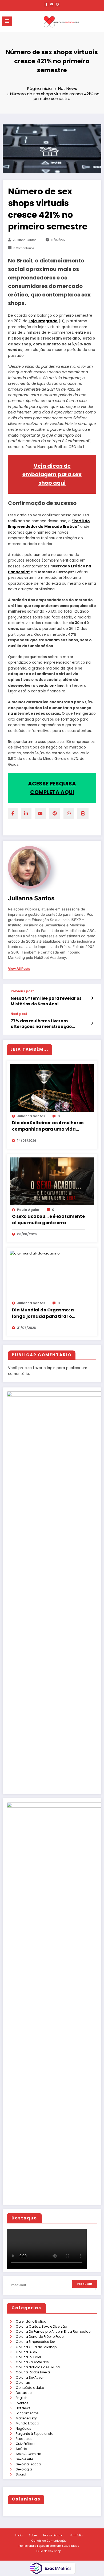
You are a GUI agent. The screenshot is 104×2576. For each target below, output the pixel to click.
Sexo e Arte (24, 2459)
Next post (19, 1014)
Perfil (79, 521)
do (87, 521)
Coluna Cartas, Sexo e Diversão (41, 2326)
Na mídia (76, 2535)
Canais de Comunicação (49, 2541)
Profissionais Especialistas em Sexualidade (49, 2546)
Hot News (23, 2408)
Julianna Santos (25, 240)
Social (21, 2474)
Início (19, 2535)
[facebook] (13, 814)
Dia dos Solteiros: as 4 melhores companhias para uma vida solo (48, 1126)
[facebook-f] (46, 4)
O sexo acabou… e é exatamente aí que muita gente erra (48, 1220)
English (22, 2398)
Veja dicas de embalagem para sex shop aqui (52, 474)
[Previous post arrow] (92, 998)
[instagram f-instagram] (58, 4)
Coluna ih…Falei (28, 2357)
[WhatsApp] (69, 814)
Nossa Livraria (53, 2535)
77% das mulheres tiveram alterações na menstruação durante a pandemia (41, 1024)
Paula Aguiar (28, 1210)
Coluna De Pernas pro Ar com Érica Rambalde (53, 2332)
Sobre (33, 2535)
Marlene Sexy (26, 2418)
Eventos (22, 2403)
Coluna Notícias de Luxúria (38, 2367)
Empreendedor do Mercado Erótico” (44, 527)
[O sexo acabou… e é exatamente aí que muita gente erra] (52, 1181)
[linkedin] (26, 814)
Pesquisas (24, 2439)
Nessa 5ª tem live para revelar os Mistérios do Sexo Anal (46, 1001)
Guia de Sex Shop (49, 2551)
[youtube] (52, 4)
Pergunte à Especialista (35, 2434)
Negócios (23, 2429)
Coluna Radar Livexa (33, 2372)
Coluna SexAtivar (30, 2378)
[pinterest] (55, 814)
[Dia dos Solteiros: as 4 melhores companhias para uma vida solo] (52, 1087)
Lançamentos (27, 2413)
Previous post (22, 991)
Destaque (24, 2393)
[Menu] (7, 21)
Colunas (23, 2383)
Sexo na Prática (28, 2464)
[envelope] (40, 814)
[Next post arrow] (92, 1023)
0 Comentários (24, 248)
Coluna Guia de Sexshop (36, 2347)
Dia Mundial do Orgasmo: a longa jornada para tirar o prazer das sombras (43, 1313)
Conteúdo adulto (30, 2388)
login (51, 1368)
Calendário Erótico (31, 2321)
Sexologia (24, 2469)
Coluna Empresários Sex (36, 2342)
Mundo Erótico (27, 2423)
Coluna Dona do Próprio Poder (40, 2337)
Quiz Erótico (25, 2444)
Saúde (21, 2449)
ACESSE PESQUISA (52, 784)
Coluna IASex (27, 2352)
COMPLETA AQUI (52, 792)
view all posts (19, 969)
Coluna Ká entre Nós (32, 2362)
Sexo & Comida (29, 2454)
